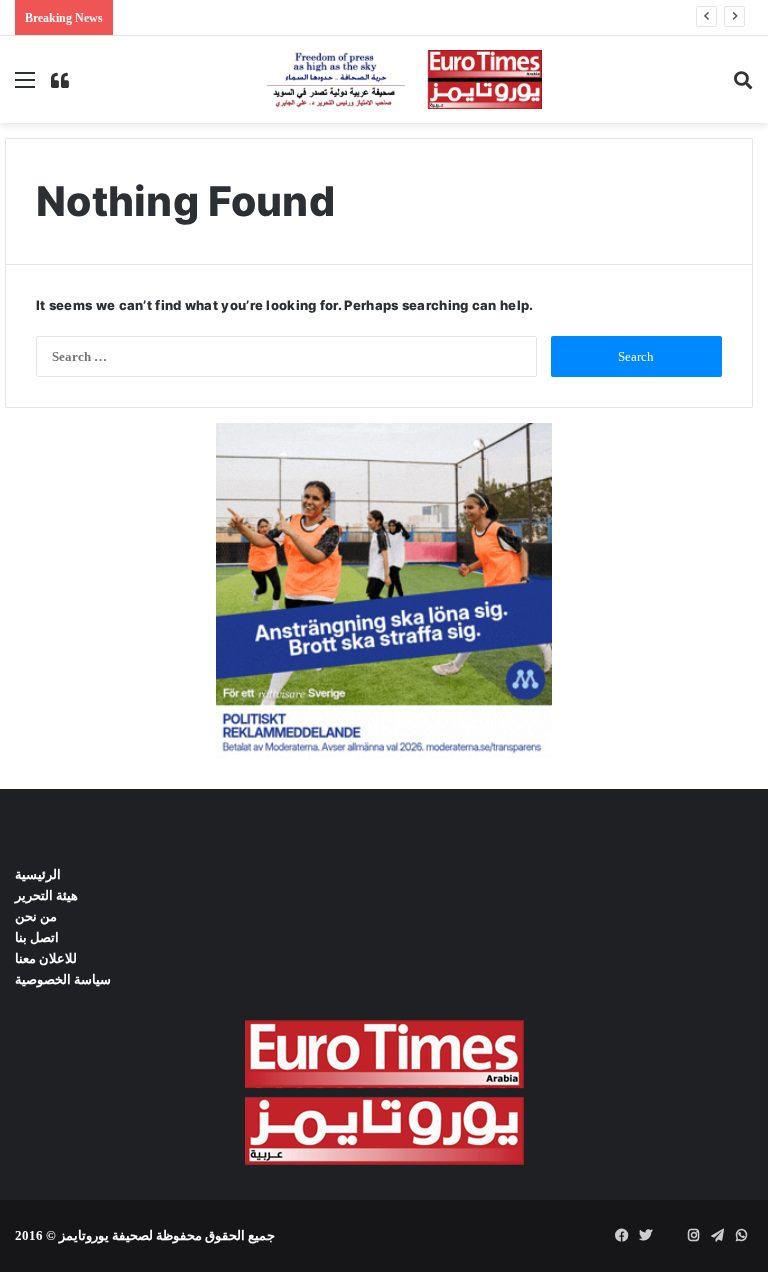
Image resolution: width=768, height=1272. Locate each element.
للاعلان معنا (46, 958)
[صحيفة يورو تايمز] (384, 79)
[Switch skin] (60, 86)
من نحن (36, 916)
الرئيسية (38, 874)
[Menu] (25, 86)
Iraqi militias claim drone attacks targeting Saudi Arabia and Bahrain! (326, 17)
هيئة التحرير (46, 895)
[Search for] (743, 86)
